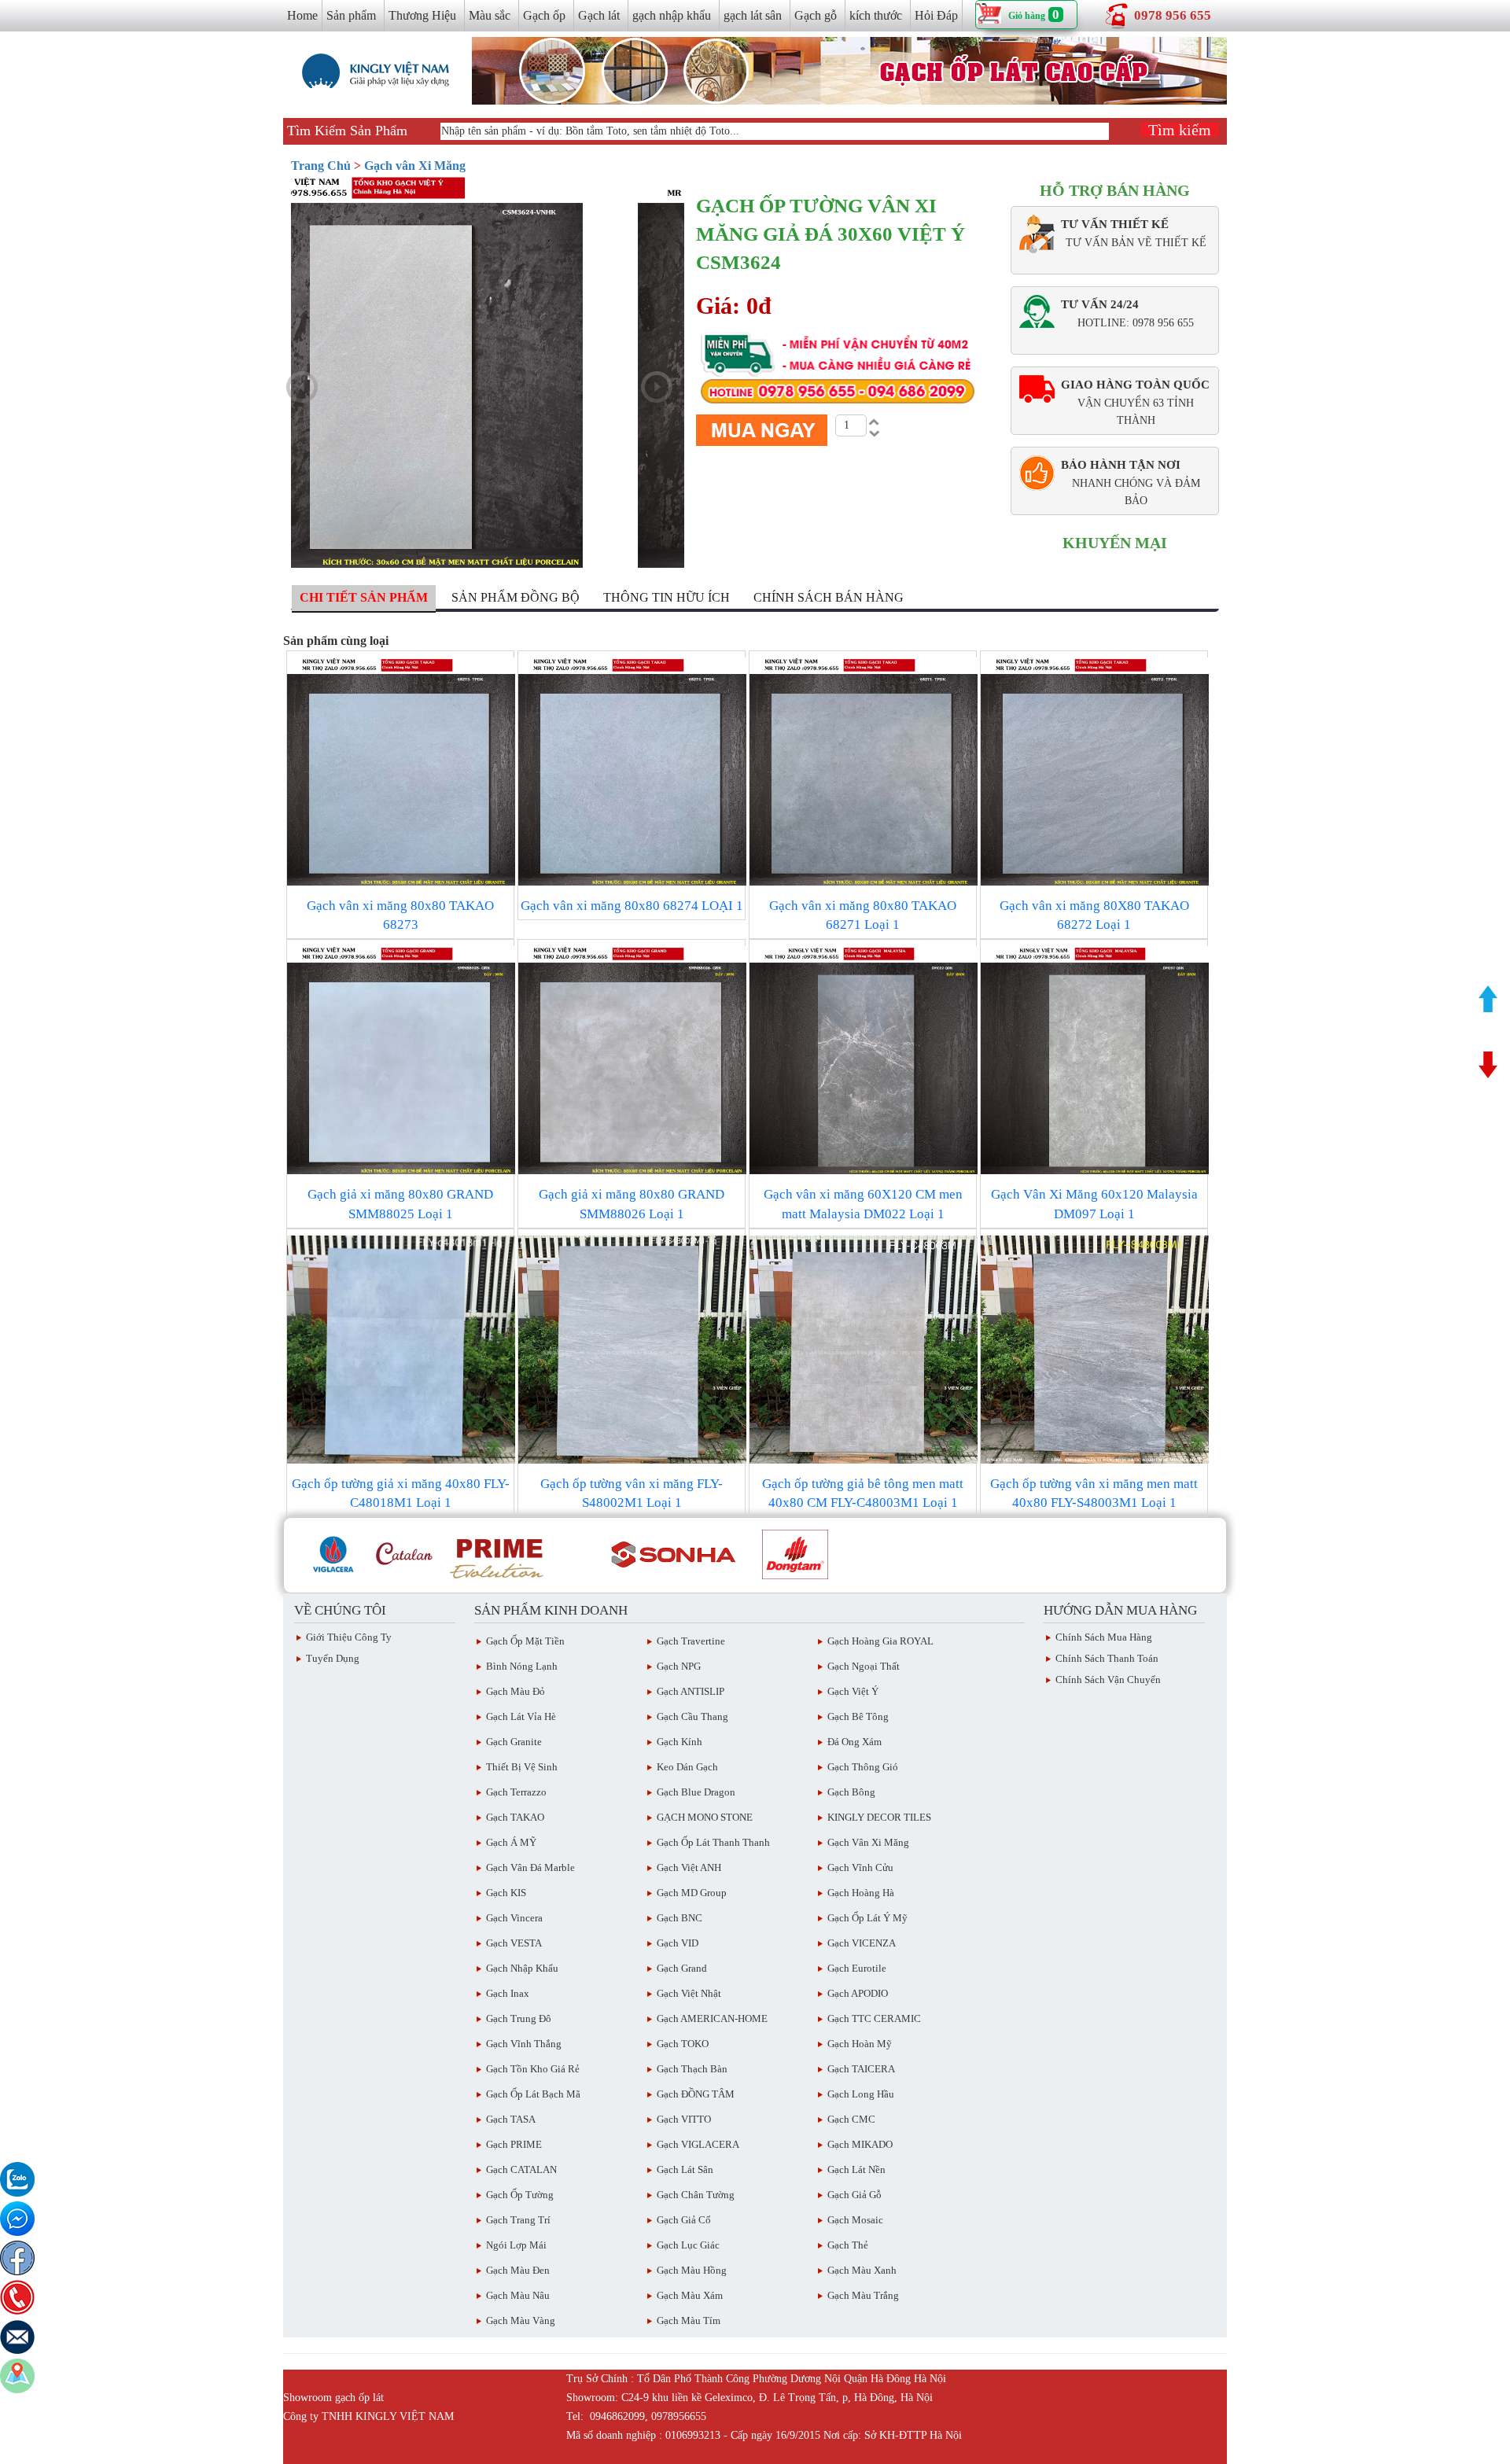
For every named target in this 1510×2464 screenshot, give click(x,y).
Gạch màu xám (690, 2295)
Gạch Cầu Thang (692, 1716)
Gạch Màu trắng (863, 2295)
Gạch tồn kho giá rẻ (533, 2069)
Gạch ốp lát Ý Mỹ (867, 1918)
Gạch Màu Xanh (862, 2270)
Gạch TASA (511, 2119)
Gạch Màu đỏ (516, 1691)
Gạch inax (508, 1993)
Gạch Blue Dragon (696, 1792)
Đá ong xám (854, 1742)
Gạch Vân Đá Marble (530, 1867)
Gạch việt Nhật (689, 1993)
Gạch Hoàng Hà (861, 1893)
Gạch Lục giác (688, 2245)
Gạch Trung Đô (519, 2018)
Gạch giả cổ (684, 2220)
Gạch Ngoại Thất (864, 1666)
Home (302, 15)
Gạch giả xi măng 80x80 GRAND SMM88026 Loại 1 (632, 1204)
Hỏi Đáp (936, 15)
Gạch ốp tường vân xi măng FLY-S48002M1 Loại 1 (632, 1493)
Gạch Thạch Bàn (692, 2069)
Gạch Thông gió (863, 1767)
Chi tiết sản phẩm (364, 597)
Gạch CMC (851, 2119)
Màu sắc (490, 15)
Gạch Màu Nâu (518, 2295)
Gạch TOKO (683, 2044)
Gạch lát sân (685, 2169)
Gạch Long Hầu (861, 2094)
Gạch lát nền (856, 2169)
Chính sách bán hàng (829, 597)
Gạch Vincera (514, 1918)
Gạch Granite (514, 1742)
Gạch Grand (682, 1968)
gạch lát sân (753, 15)
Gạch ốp (544, 15)
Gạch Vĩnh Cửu (860, 1867)
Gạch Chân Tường (696, 2195)
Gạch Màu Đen (518, 2270)
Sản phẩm (351, 15)
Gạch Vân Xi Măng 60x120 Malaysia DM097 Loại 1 (1094, 1204)
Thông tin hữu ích (667, 597)
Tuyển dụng (333, 1658)
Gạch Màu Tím (689, 2320)
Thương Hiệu (422, 15)
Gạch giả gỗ (854, 2195)
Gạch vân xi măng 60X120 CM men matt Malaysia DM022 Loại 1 (863, 1204)
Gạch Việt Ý (853, 1691)
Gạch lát (599, 15)
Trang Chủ (321, 166)
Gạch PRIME (514, 2144)
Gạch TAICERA (861, 2069)
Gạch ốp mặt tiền (525, 1641)
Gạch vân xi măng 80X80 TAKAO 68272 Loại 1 (1094, 915)
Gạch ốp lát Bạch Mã (533, 2094)
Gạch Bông (851, 1792)
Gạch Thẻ (848, 2245)
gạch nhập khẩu (672, 15)
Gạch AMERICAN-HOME (712, 2018)
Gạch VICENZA (862, 1943)
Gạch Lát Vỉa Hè (521, 1716)
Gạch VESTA (514, 1943)
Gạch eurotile (857, 1968)
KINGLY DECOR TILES (879, 1817)
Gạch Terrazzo (516, 1792)
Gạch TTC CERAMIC (874, 2018)
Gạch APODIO (858, 1993)
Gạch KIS (506, 1893)
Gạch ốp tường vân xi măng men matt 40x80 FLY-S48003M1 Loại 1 (1094, 1493)
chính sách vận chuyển (1108, 1679)
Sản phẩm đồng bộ (516, 597)
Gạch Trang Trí (518, 2220)
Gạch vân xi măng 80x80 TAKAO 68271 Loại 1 (863, 915)
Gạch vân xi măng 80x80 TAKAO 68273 (400, 915)
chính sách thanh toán (1107, 1658)
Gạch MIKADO (860, 2144)
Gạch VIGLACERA (698, 2144)
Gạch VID (678, 1943)
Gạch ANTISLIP (691, 1691)
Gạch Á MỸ (511, 1842)
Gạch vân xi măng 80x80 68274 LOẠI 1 (632, 906)
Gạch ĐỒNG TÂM (696, 2094)
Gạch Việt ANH (689, 1867)
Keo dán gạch (687, 1767)
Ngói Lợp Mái (516, 2245)
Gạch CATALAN (521, 2169)
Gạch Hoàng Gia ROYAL (880, 1641)
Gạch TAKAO (515, 1817)
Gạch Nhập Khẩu (522, 1968)
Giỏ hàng (1027, 16)
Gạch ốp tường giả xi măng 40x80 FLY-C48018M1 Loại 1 (401, 1493)
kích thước (876, 15)
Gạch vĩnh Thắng (524, 2044)
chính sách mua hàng (1104, 1637)
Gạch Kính (679, 1742)
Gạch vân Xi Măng (415, 166)
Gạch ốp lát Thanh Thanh (713, 1842)
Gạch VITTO (684, 2119)
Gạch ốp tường (520, 2195)
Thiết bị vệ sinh (522, 1767)
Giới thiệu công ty (349, 1637)
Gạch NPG (679, 1666)
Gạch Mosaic (855, 2220)
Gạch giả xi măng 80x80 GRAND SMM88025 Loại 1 (400, 1204)
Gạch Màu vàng (521, 2320)
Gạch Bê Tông (858, 1716)
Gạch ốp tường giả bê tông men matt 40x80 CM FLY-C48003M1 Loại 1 (863, 1493)
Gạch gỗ (816, 15)
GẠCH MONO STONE (705, 1817)
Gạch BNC (679, 1918)
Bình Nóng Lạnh (522, 1666)
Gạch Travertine (691, 1641)
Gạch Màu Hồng (692, 2270)
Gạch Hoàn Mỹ (860, 2044)
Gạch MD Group (692, 1893)
